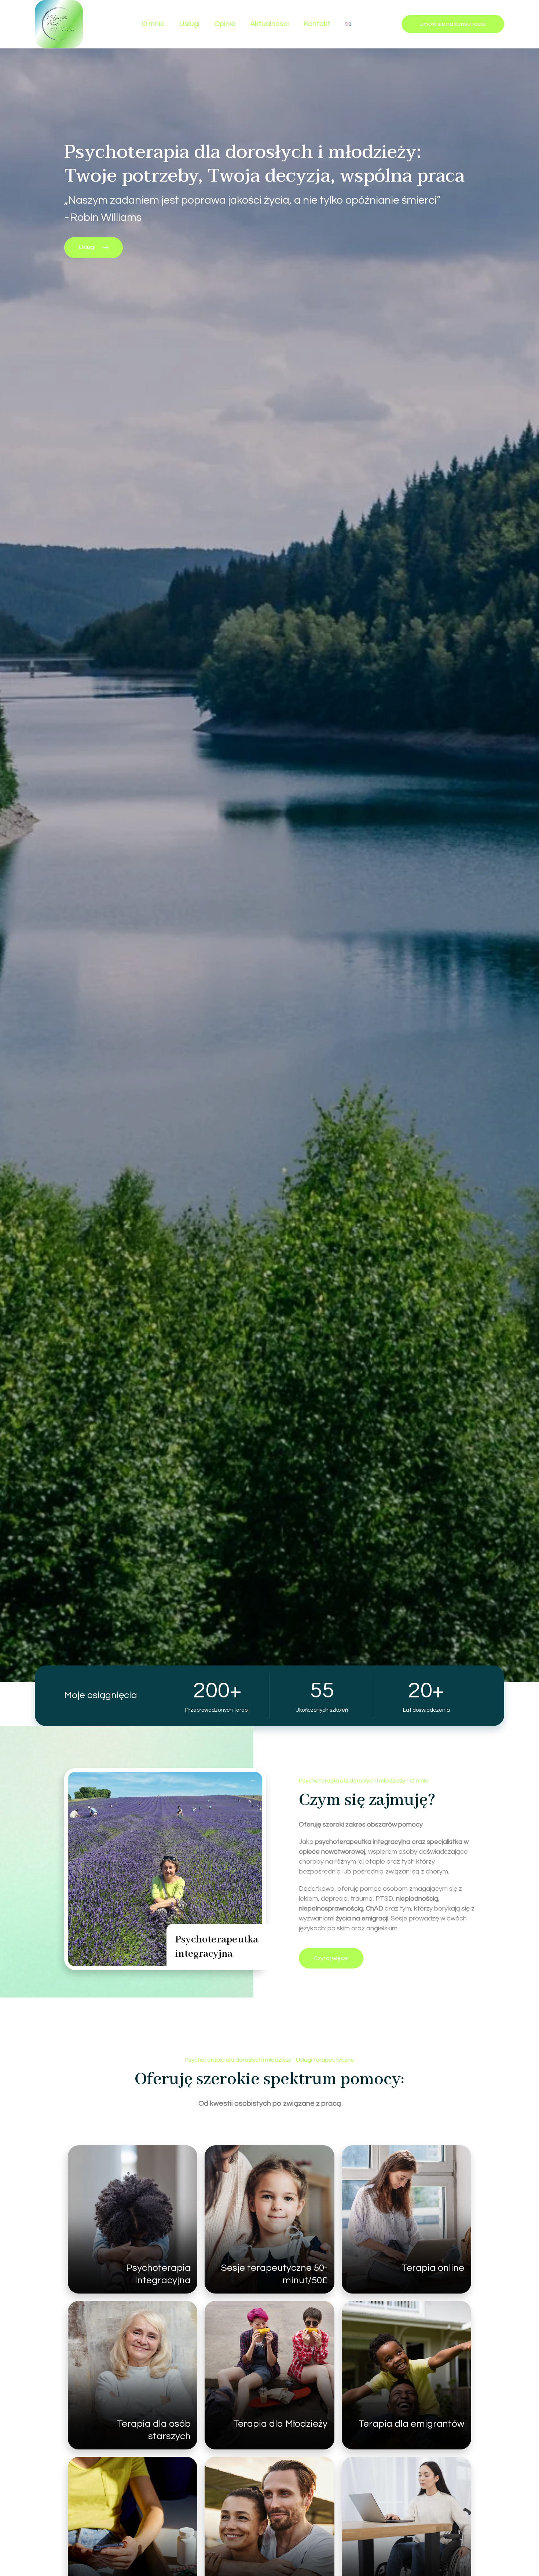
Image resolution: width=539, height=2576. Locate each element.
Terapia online (433, 2268)
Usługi (189, 24)
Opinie (225, 24)
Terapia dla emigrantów (411, 2424)
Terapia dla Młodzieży (280, 2424)
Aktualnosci (269, 24)
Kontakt (317, 24)
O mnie (153, 24)
